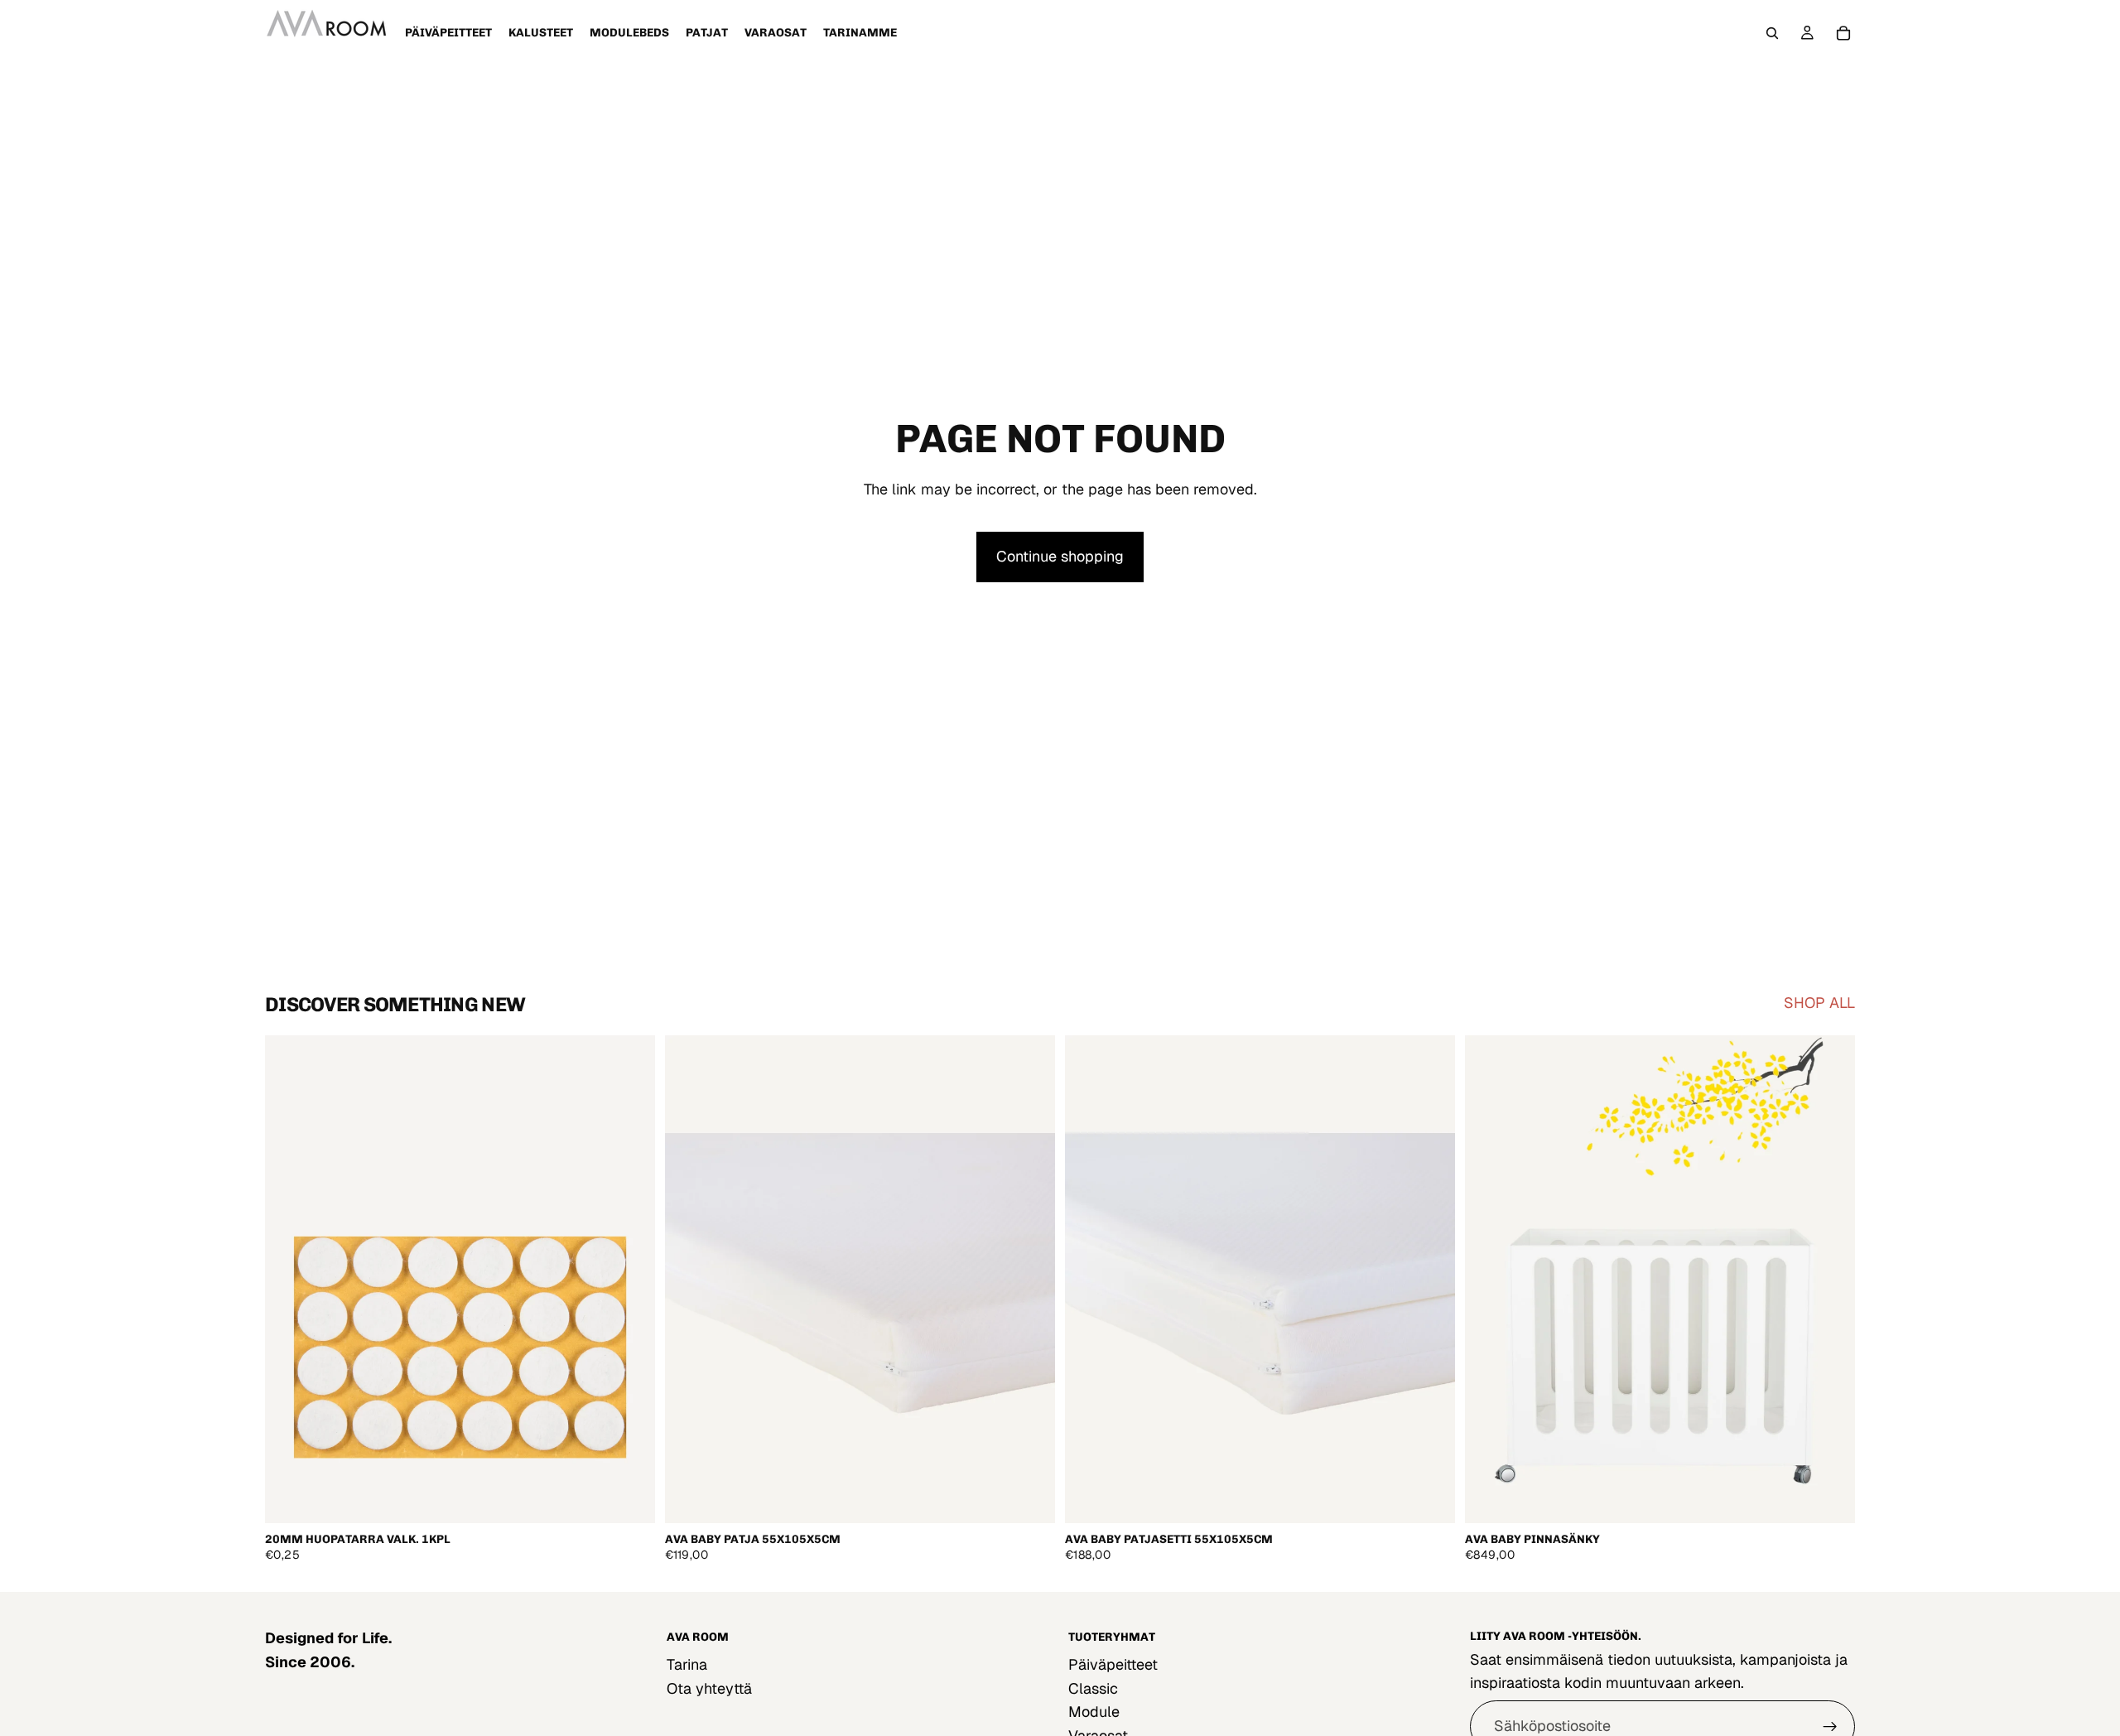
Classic (1093, 1688)
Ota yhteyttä (709, 1688)
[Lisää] (629, 1497)
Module (1094, 1712)
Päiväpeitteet (1113, 1664)
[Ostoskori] (1843, 33)
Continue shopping (1060, 556)
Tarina (687, 1664)
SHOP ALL (1819, 1003)
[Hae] (1772, 33)
